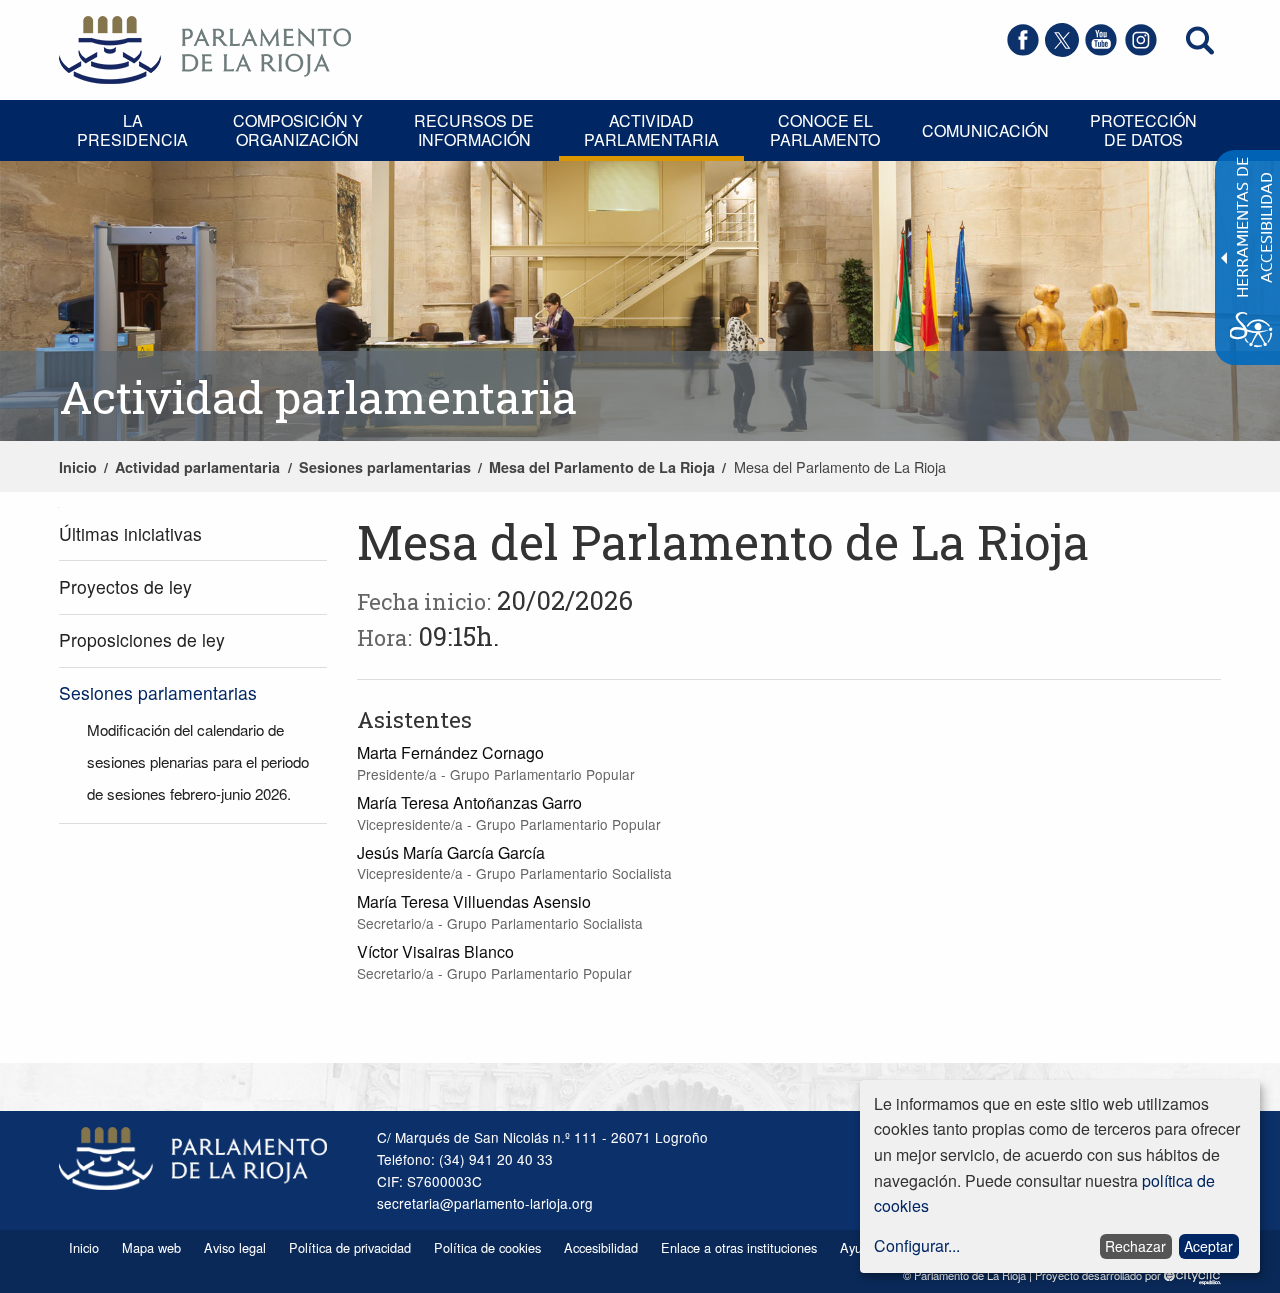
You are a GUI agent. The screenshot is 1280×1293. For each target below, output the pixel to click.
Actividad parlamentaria (197, 467)
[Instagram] (1141, 50)
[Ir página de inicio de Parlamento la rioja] (205, 47)
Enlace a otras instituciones (739, 1247)
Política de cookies (487, 1247)
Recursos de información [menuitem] (474, 130)
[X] (1062, 50)
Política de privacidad (350, 1247)
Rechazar (1135, 1246)
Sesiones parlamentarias (385, 467)
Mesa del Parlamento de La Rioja (602, 467)
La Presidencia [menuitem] (132, 130)
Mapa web (151, 1247)
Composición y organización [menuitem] (298, 130)
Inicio (78, 467)
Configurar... (917, 1245)
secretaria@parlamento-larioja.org (485, 1203)
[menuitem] (193, 534)
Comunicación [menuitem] (985, 130)
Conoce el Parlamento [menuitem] (825, 130)
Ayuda (858, 1247)
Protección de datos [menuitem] (1143, 130)
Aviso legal (235, 1247)
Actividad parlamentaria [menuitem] (651, 130)
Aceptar (1208, 1246)
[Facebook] (1023, 50)
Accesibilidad (601, 1247)
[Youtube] (1101, 50)
